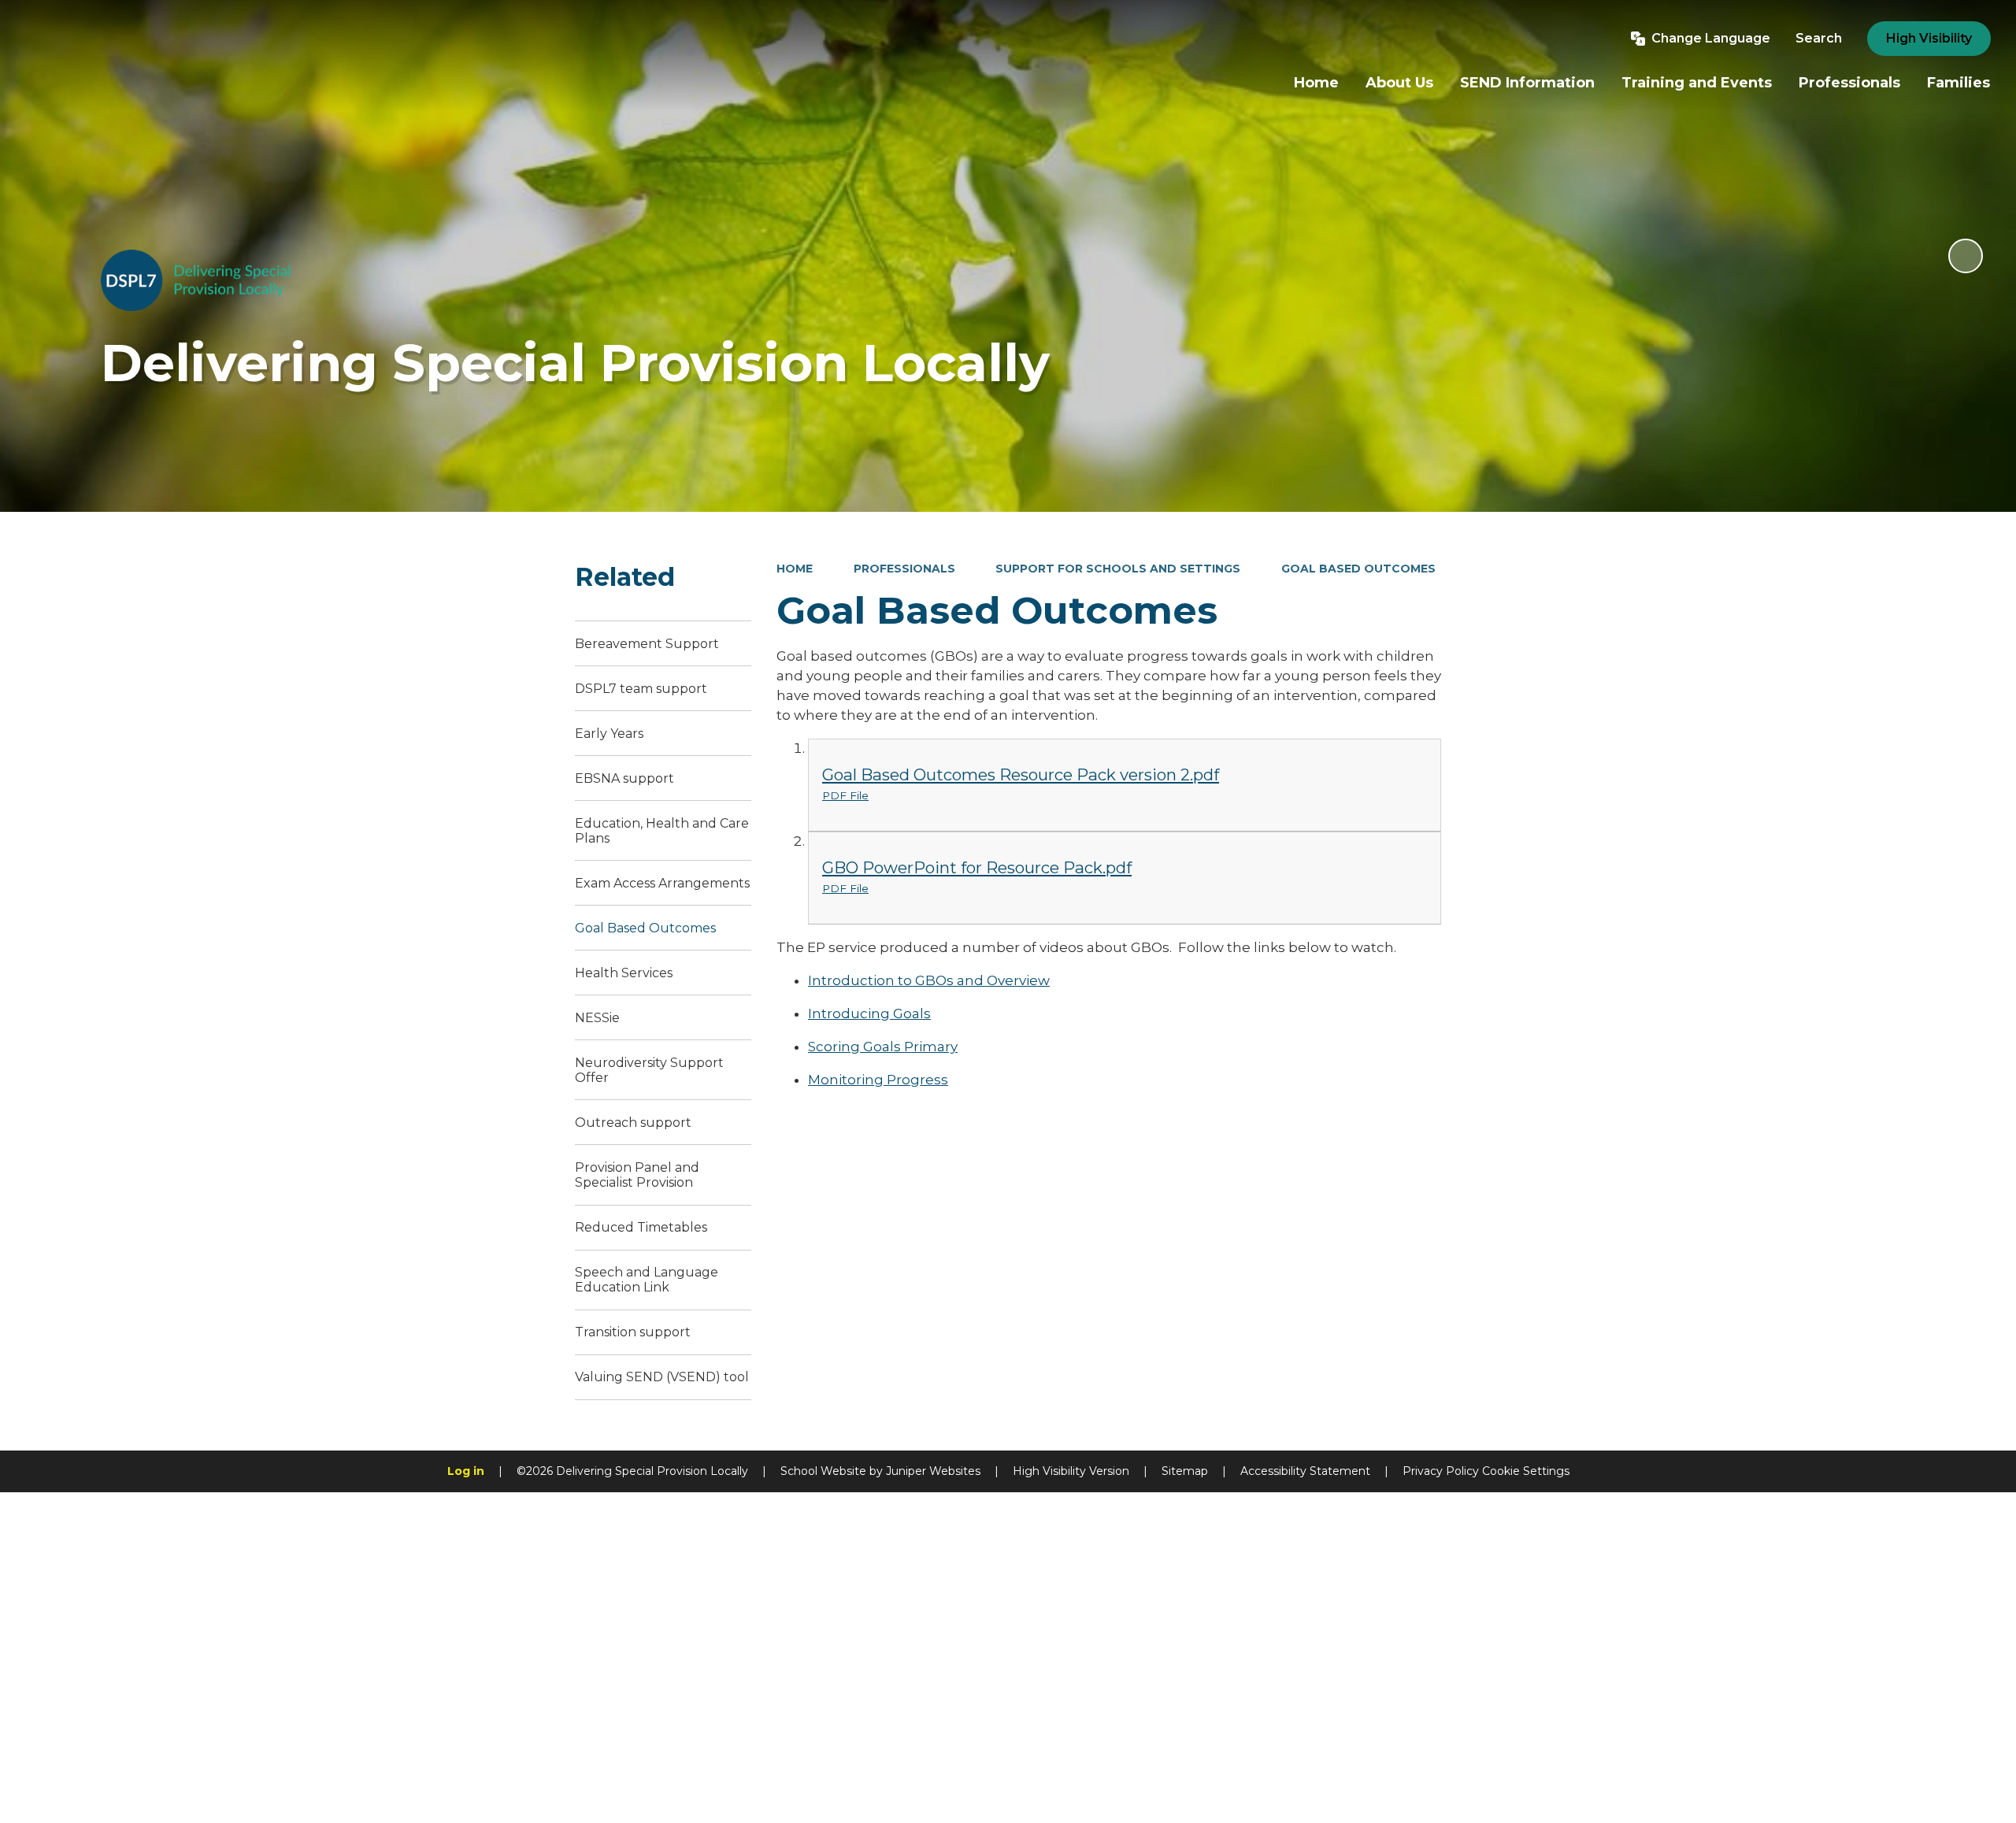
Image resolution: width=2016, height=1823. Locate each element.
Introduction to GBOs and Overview (929, 980)
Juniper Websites (933, 1471)
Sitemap (1185, 1471)
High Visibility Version (1071, 1471)
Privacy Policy (1441, 1471)
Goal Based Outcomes (1358, 569)
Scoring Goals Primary (883, 1047)
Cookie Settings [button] (1526, 1471)
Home (795, 569)
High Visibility (1929, 38)
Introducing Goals (869, 1013)
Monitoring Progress (878, 1080)
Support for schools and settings (1118, 569)
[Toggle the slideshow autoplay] (1966, 256)
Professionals (904, 569)
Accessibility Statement (1305, 1471)
